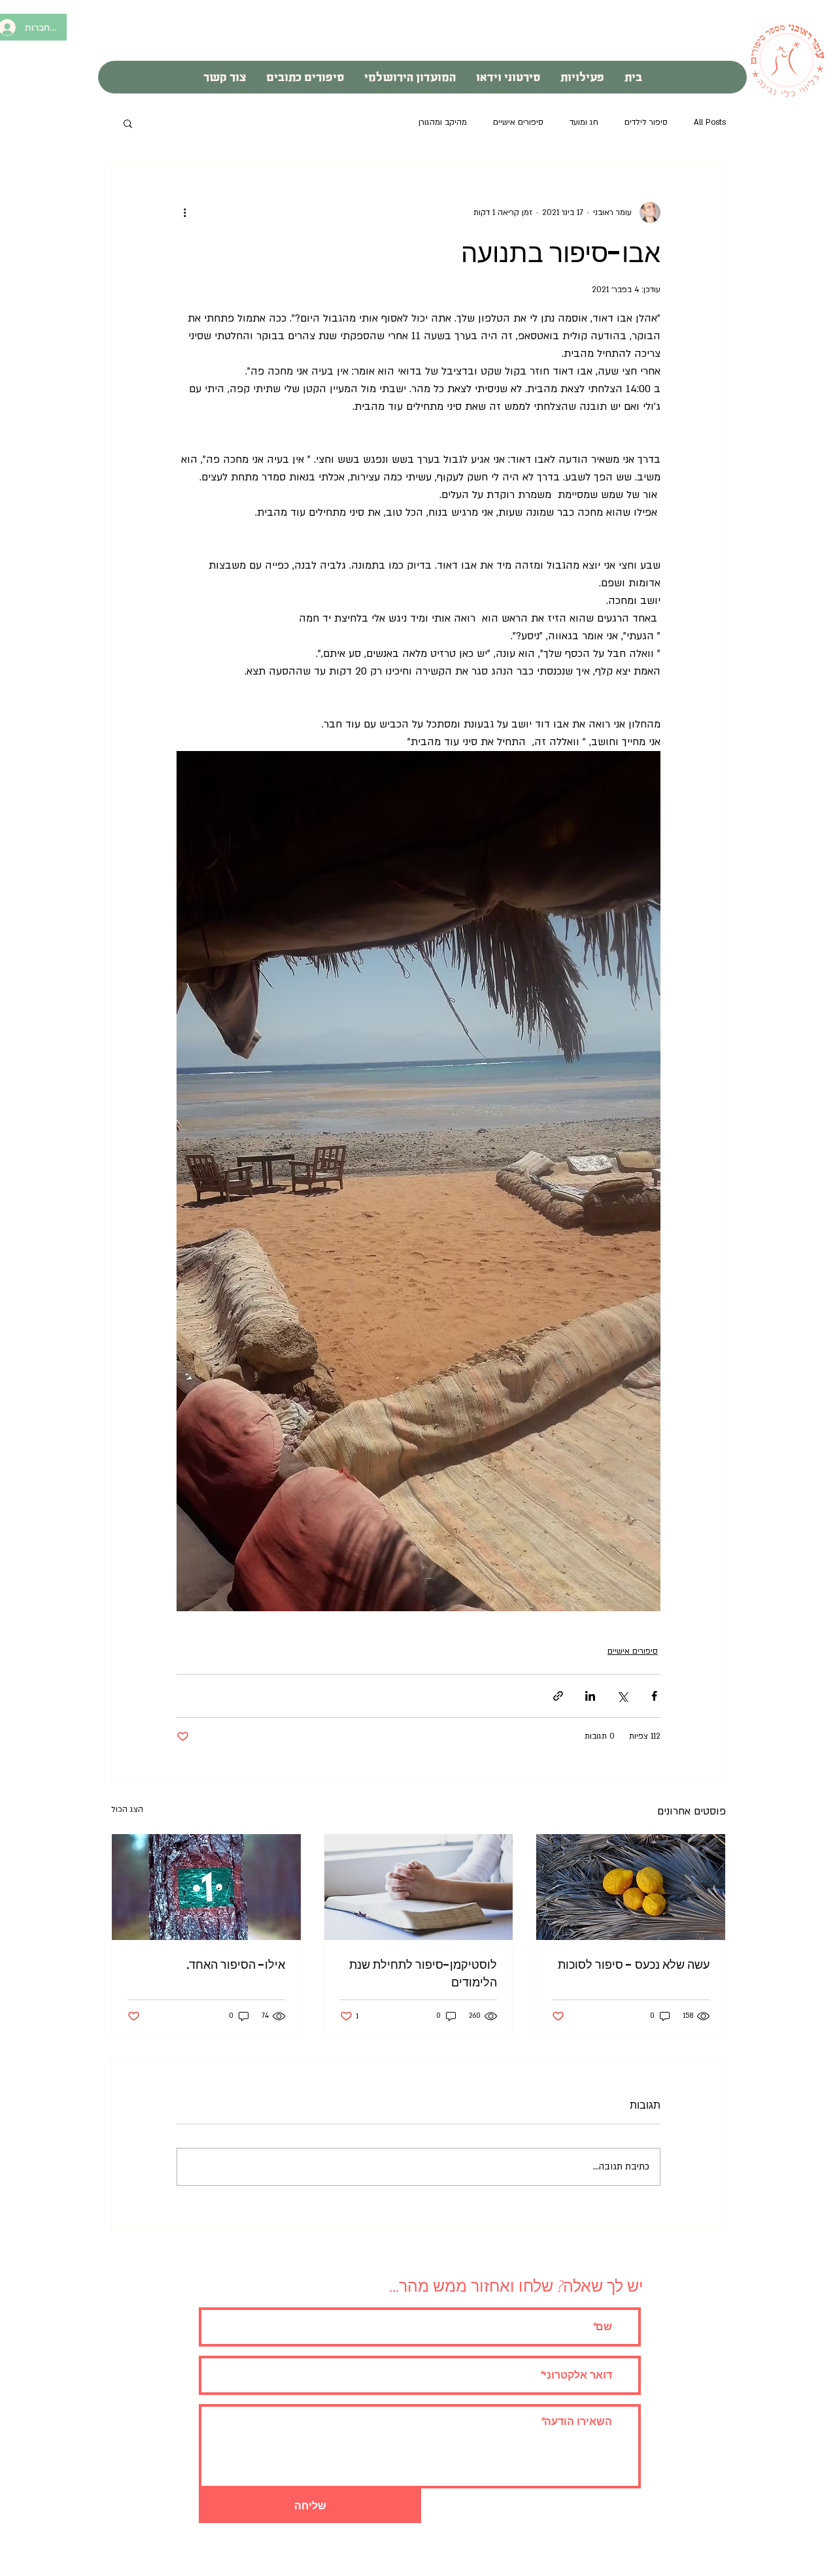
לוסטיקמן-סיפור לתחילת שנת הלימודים (423, 1973)
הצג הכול (127, 1809)
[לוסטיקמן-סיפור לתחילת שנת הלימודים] (419, 1887)
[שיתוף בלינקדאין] (590, 1696)
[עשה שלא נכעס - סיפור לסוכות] (631, 1887)
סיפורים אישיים (518, 122)
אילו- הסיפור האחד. (236, 1965)
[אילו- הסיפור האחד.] (206, 1887)
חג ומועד (584, 122)
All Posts (710, 122)
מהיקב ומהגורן (443, 122)
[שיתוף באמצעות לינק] (558, 1696)
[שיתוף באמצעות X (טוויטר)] (622, 1696)
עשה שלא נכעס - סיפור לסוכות (634, 1965)
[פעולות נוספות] (184, 212)
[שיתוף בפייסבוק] (654, 1696)
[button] (128, 123)
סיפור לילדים (646, 122)
